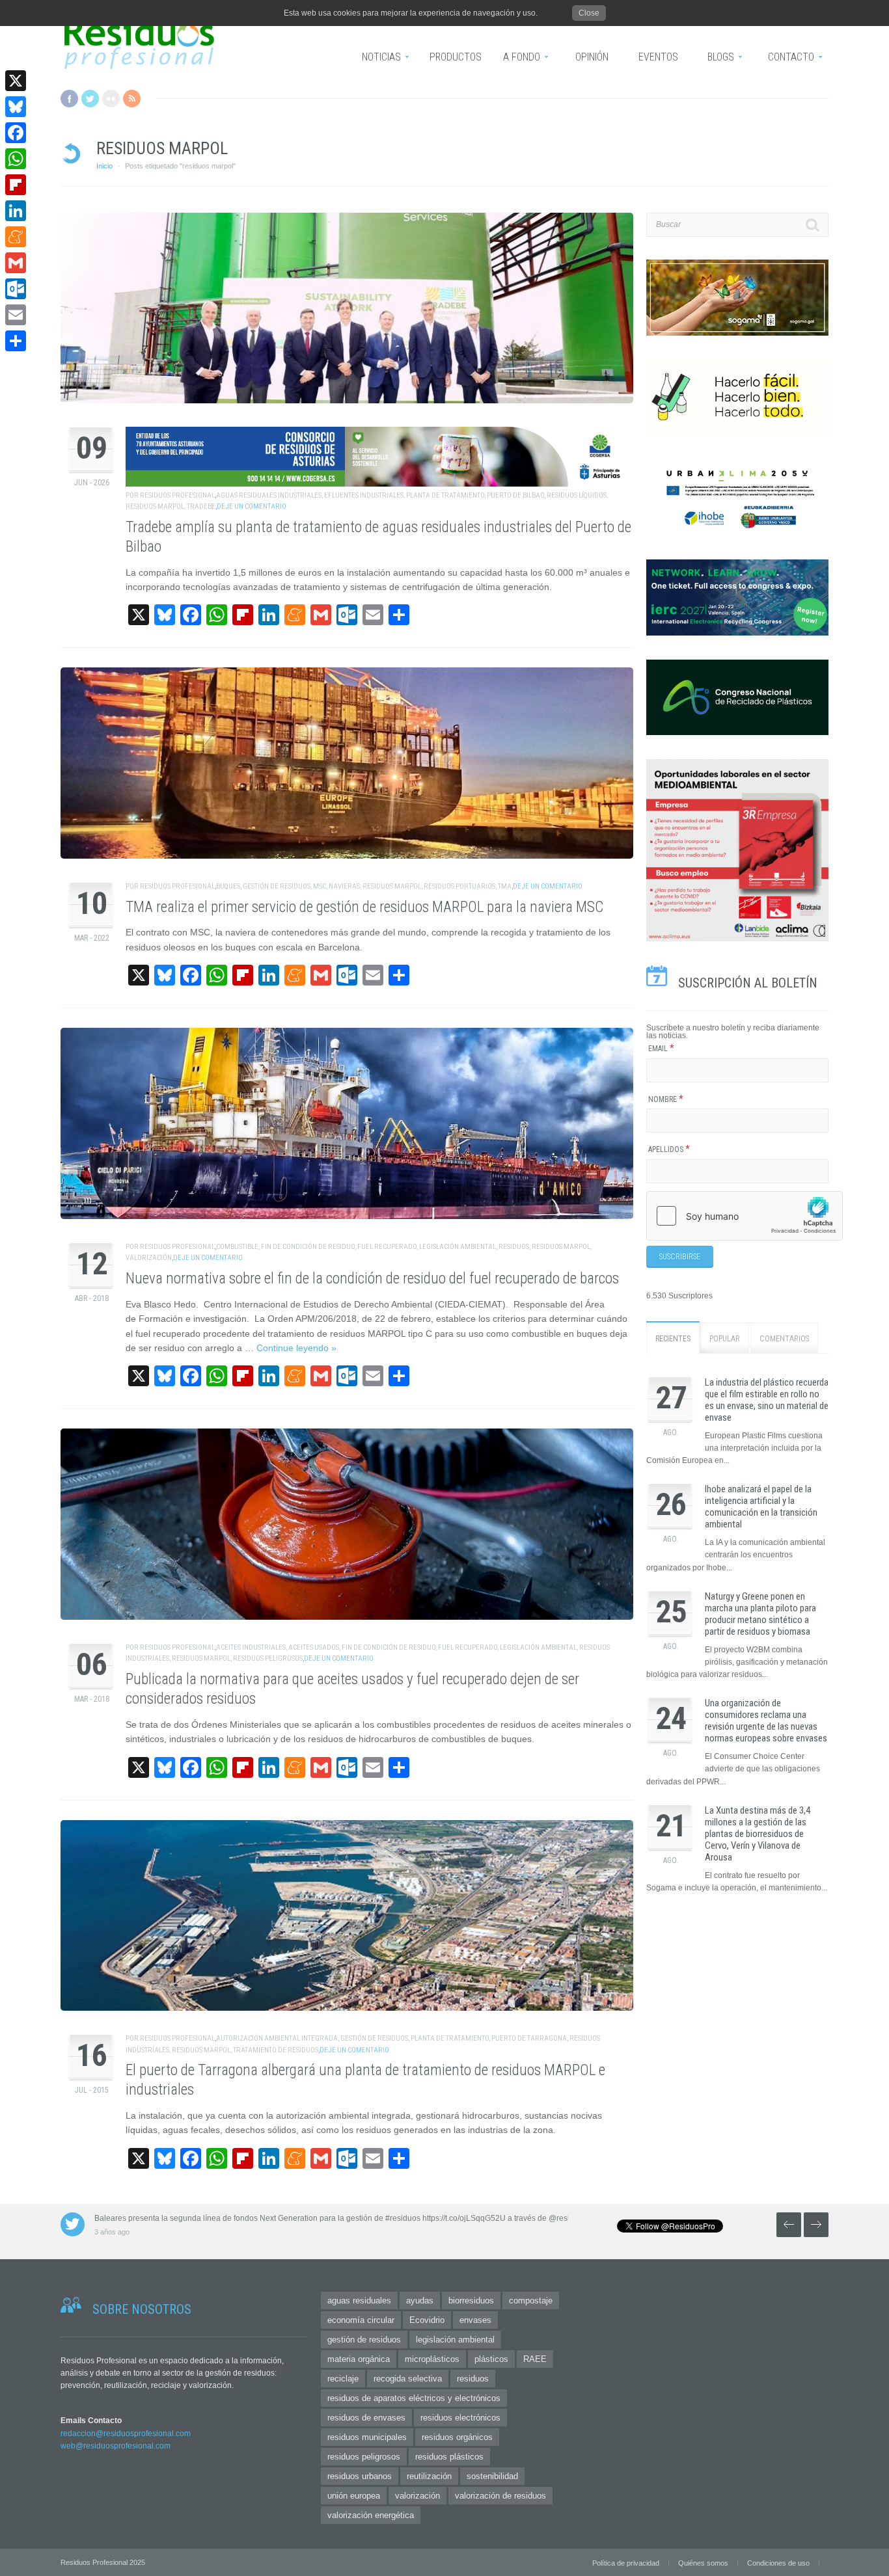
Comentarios (784, 1339)
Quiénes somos (703, 2563)
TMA (505, 886)
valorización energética (371, 2515)
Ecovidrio (427, 2320)
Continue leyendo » (296, 1348)
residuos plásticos (449, 2457)
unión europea (354, 2496)
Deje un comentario (252, 506)
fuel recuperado (387, 1247)
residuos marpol (155, 506)
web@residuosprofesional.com (116, 2446)
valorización (149, 1258)
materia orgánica (359, 2359)
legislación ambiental (458, 1247)
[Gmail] (16, 263)
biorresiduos (471, 2301)
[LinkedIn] (16, 211)
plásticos (491, 2359)
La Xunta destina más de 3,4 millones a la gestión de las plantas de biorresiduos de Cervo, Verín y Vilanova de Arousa (758, 1834)
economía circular (361, 2320)
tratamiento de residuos (276, 2050)
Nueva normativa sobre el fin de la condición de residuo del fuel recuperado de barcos (372, 1279)
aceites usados (314, 1647)
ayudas (420, 2301)
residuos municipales (367, 2437)
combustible (237, 1247)
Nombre (666, 1099)
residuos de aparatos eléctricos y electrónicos (414, 2398)
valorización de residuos (500, 2496)
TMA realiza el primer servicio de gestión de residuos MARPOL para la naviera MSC (364, 907)
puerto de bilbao (515, 495)
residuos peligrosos (268, 1658)
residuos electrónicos (460, 2418)
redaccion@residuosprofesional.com (126, 2434)
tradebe (201, 506)
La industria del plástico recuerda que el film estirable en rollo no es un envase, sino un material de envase (767, 1400)
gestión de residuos (277, 886)
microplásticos (432, 2359)
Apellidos (669, 1149)
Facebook (69, 99)
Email (661, 1049)
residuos (514, 1247)
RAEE (535, 2359)
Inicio (104, 166)
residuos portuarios (459, 886)
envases (475, 2320)
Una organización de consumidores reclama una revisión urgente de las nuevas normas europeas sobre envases (766, 1721)
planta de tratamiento (445, 495)
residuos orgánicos (457, 2437)
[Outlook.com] (16, 289)
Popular (725, 1339)
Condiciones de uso (778, 2563)
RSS (132, 99)
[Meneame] (16, 237)
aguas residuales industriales (269, 495)
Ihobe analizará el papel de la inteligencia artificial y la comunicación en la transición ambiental (761, 1507)
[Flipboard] (16, 185)
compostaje (531, 2301)
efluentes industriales (364, 495)
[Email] (16, 315)
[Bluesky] (16, 107)
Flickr (111, 99)
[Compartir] (16, 341)
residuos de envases (366, 2418)
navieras (344, 886)
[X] (16, 81)
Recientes (673, 1339)
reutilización (429, 2476)
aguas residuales (359, 2301)
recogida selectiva (408, 2379)
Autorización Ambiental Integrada (277, 2038)
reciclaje (343, 2379)
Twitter (90, 99)
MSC (320, 886)
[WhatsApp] (16, 159)
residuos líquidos (577, 495)
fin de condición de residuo (308, 1247)
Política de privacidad (626, 2563)
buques (228, 886)
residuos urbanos (360, 2476)
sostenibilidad (492, 2476)
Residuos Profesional (177, 495)
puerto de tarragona (529, 2038)
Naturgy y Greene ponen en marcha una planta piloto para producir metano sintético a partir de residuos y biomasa (760, 1614)
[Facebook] (16, 133)
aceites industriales (251, 1647)
